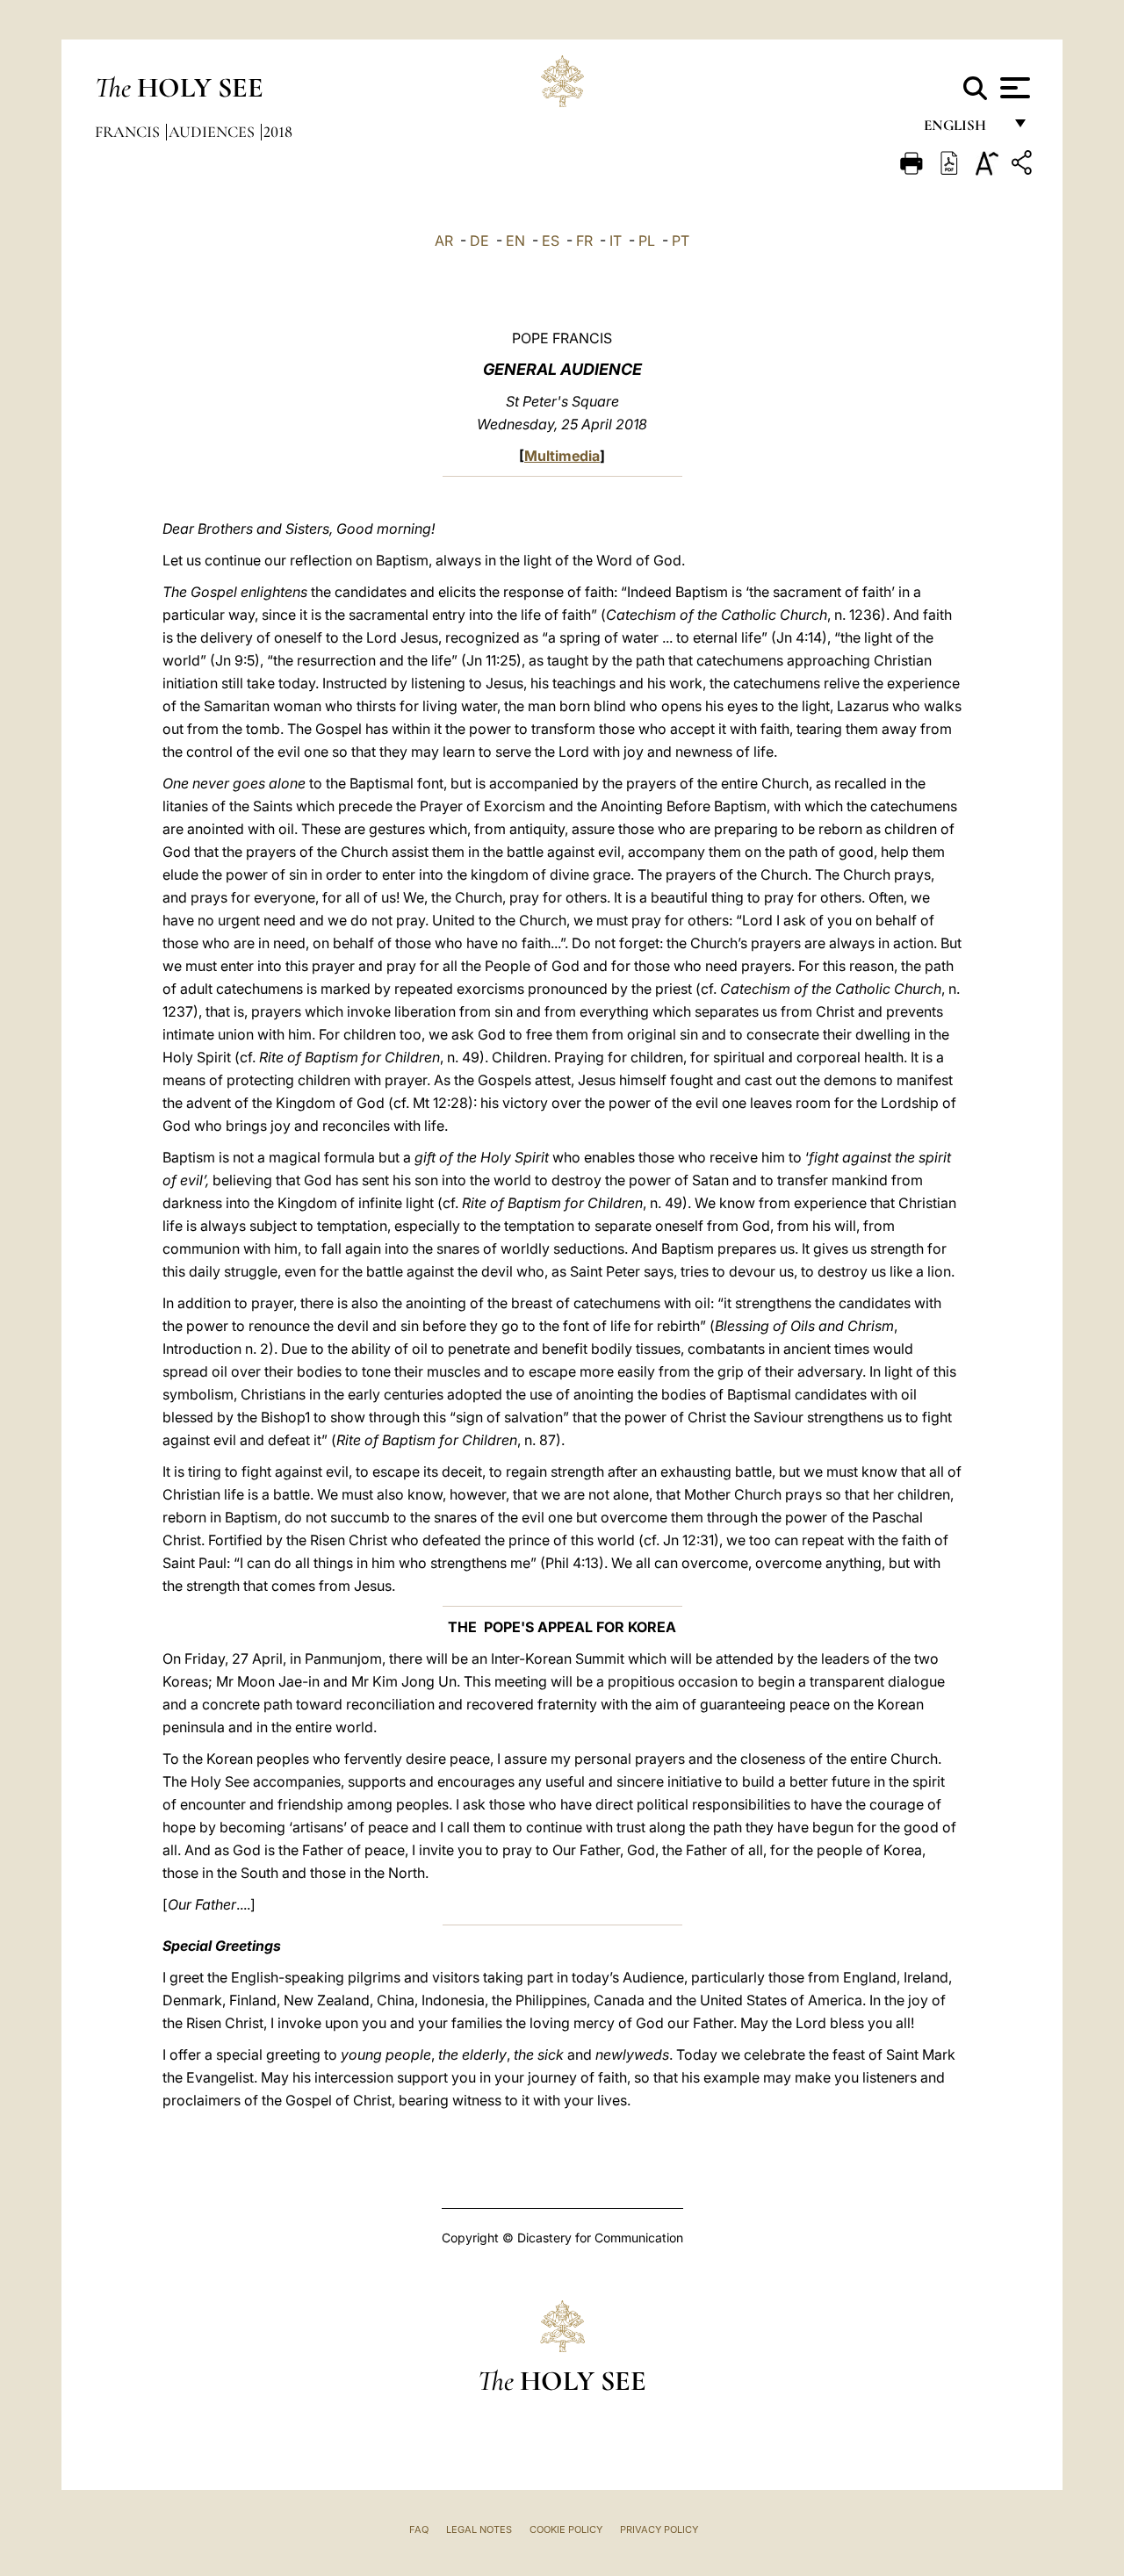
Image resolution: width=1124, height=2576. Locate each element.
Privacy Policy (659, 2529)
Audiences (213, 132)
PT (681, 241)
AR (444, 241)
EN (515, 241)
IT (616, 241)
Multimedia (562, 456)
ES (551, 241)
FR (584, 241)
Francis (129, 132)
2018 (278, 132)
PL (647, 241)
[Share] (1024, 165)
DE (479, 241)
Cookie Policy (566, 2529)
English (963, 130)
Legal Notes (479, 2529)
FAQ (419, 2529)
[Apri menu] (1013, 88)
